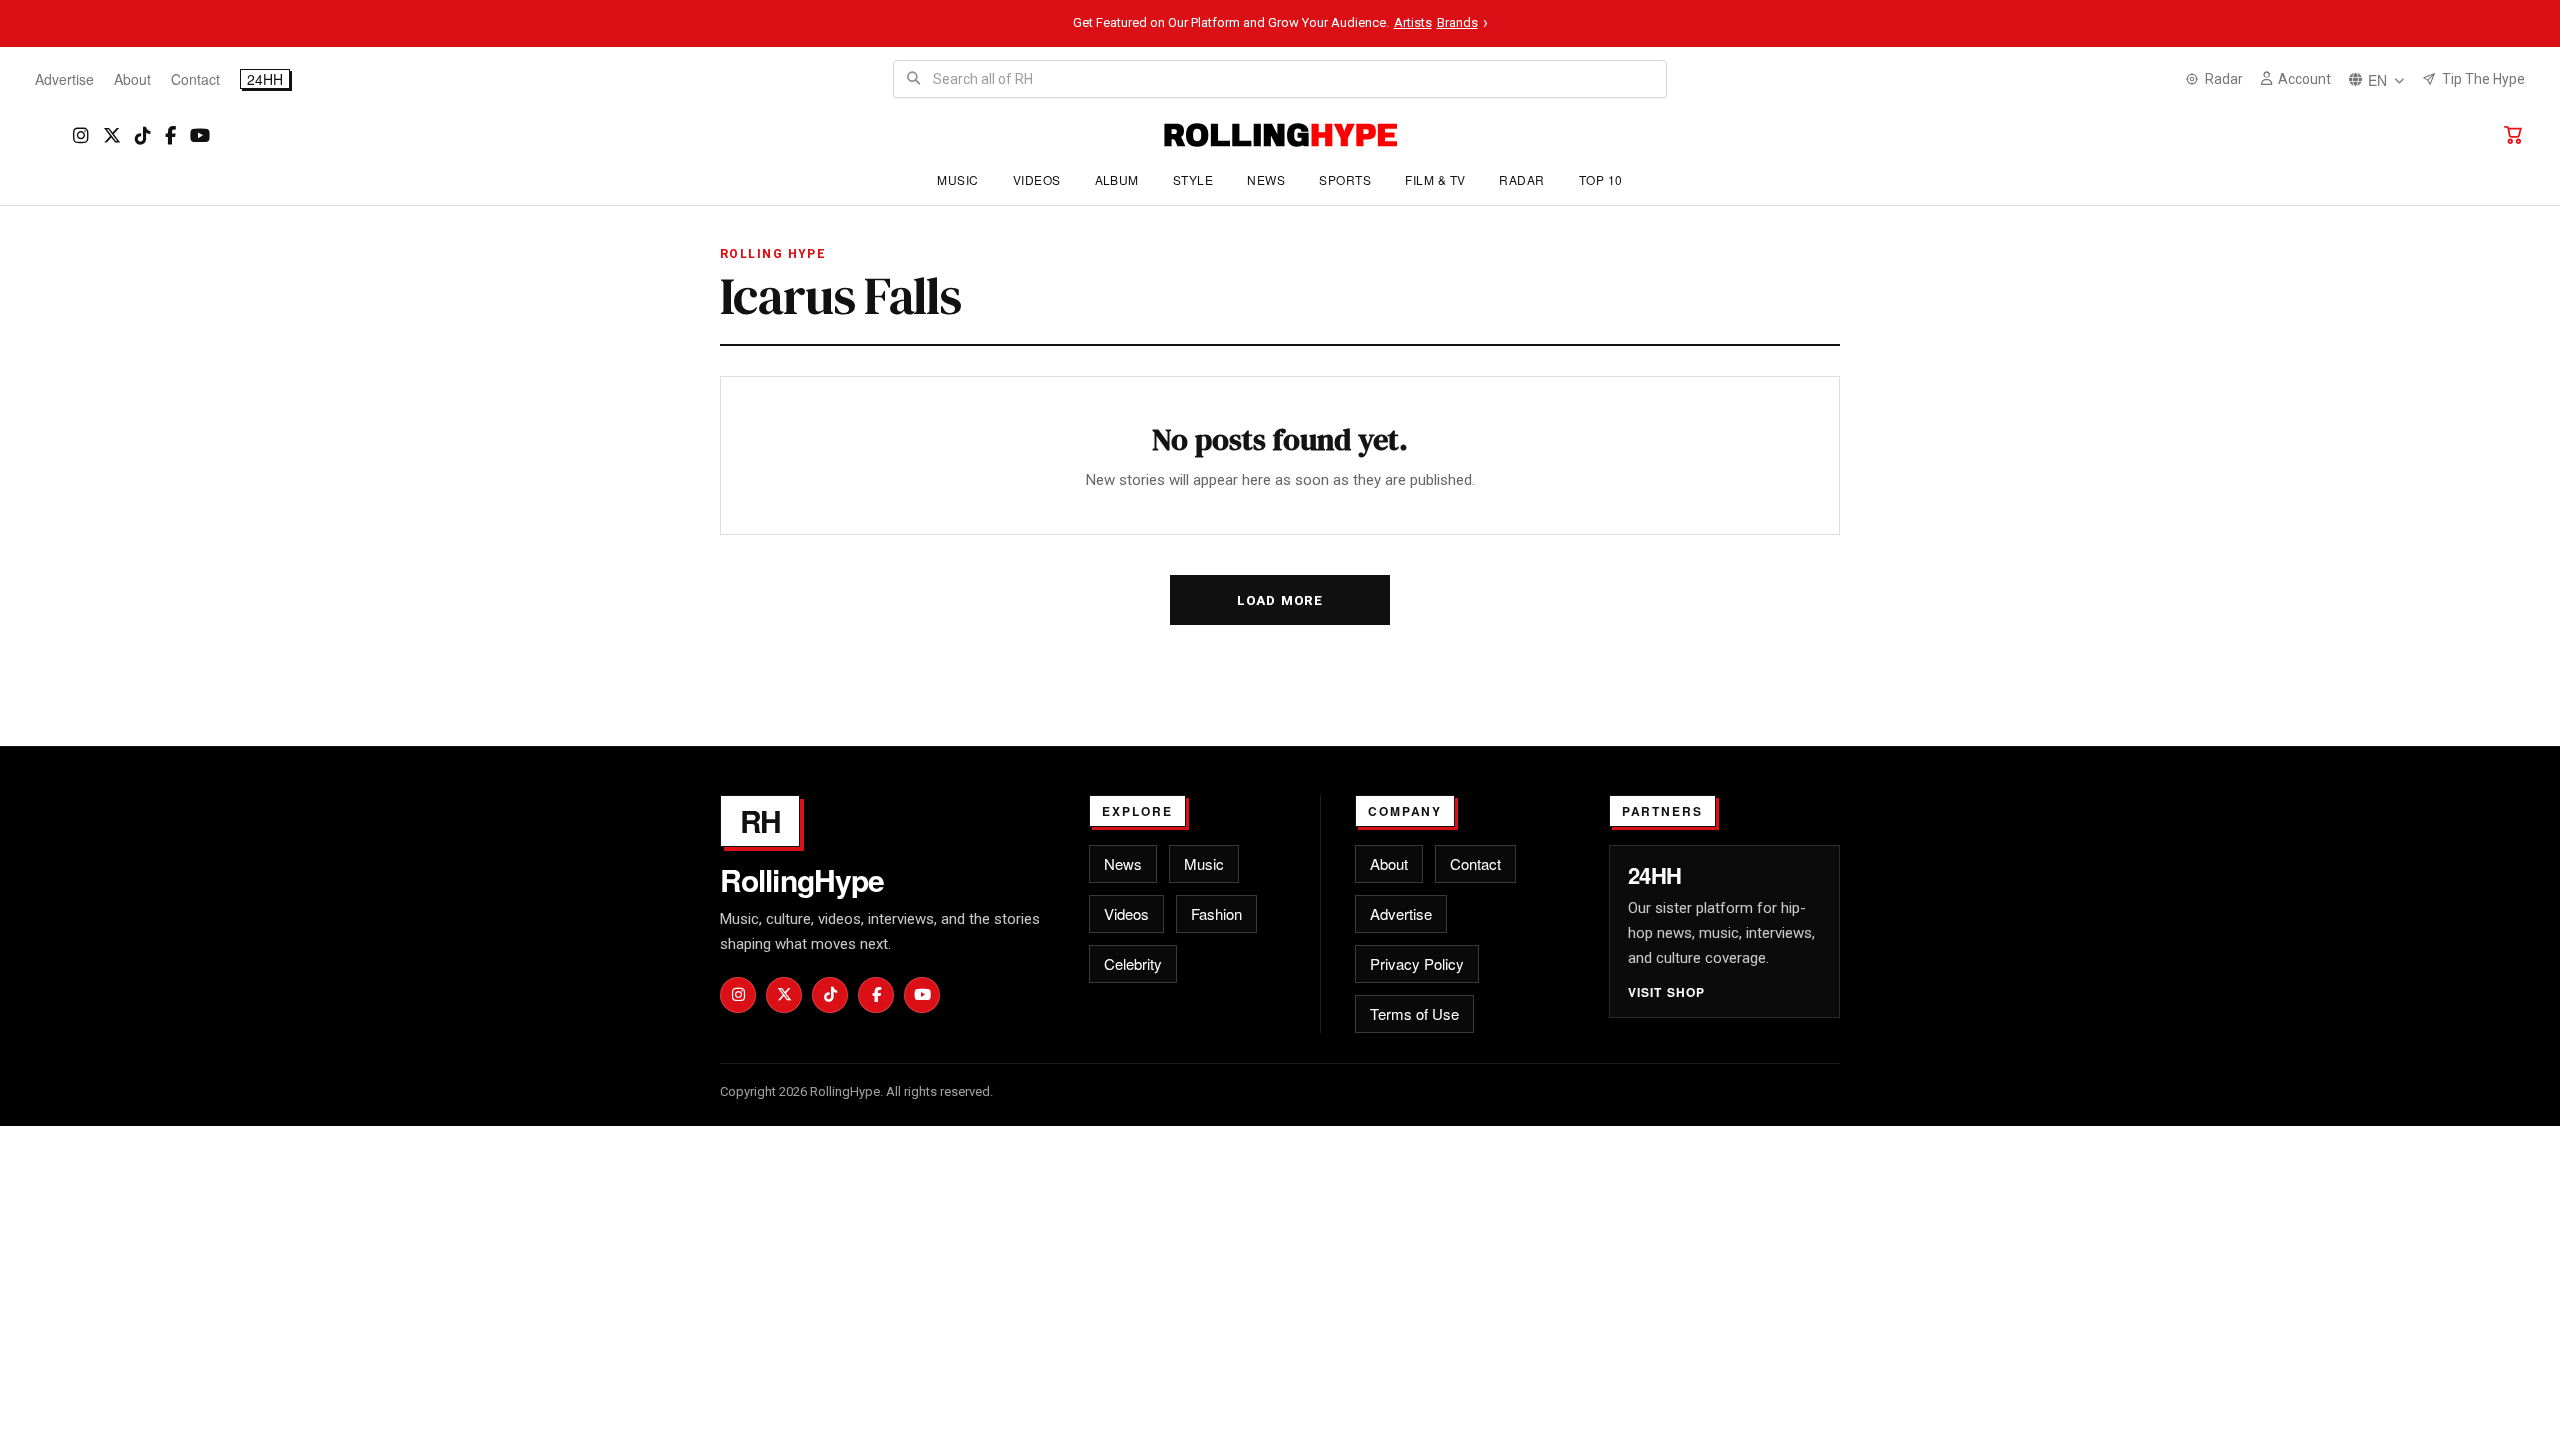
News (1266, 179)
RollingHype (802, 880)
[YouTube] (200, 135)
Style (1193, 179)
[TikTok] (143, 135)
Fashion (1216, 913)
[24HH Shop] (2513, 135)
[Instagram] (81, 135)
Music (957, 179)
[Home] (1280, 135)
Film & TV (1435, 179)
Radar (1521, 179)
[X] (112, 135)
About (132, 79)
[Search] (913, 79)
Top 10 (1601, 179)
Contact (195, 79)
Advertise (64, 79)
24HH (265, 79)
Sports (1345, 179)
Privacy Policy (1417, 963)
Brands (1457, 22)
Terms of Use (1414, 1013)
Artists (1413, 22)
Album (1117, 179)
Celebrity (1133, 963)
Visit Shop (1667, 992)
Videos (1037, 179)
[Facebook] (170, 135)
